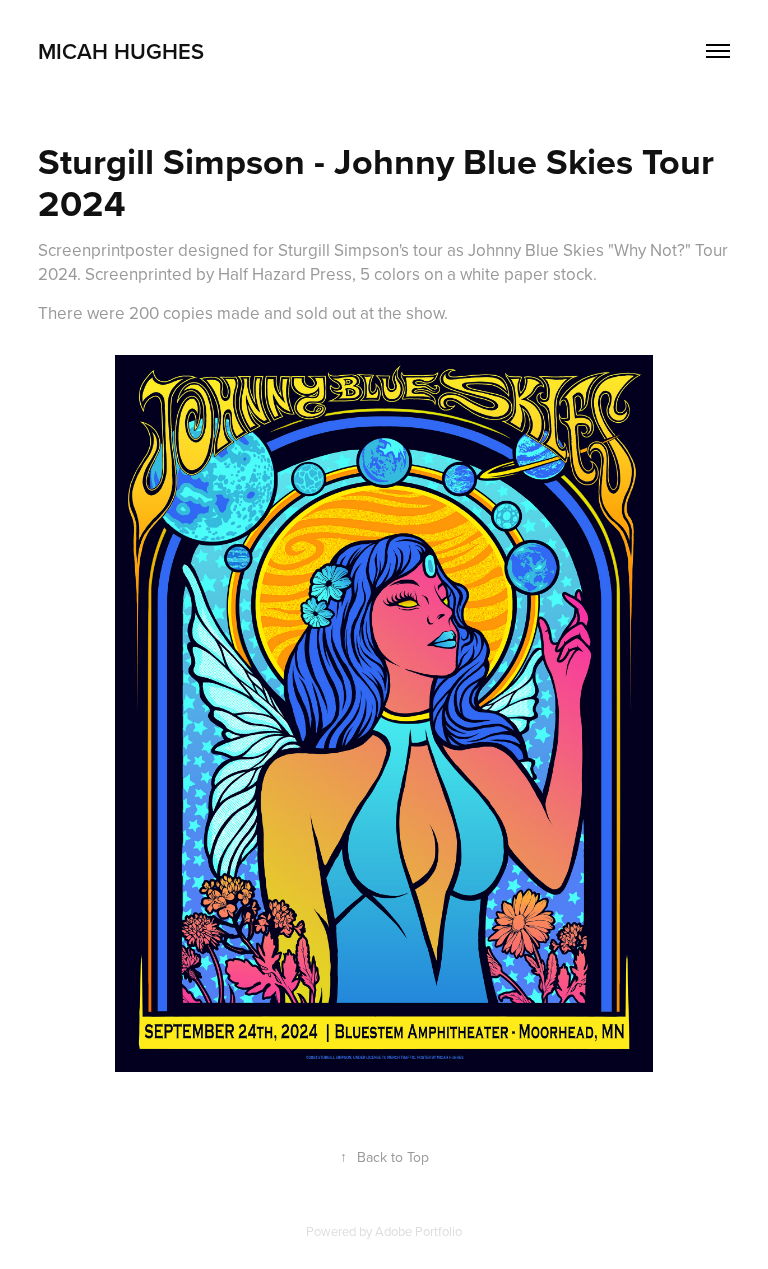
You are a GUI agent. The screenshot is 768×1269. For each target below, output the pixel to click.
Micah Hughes (121, 51)
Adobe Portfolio (418, 1231)
